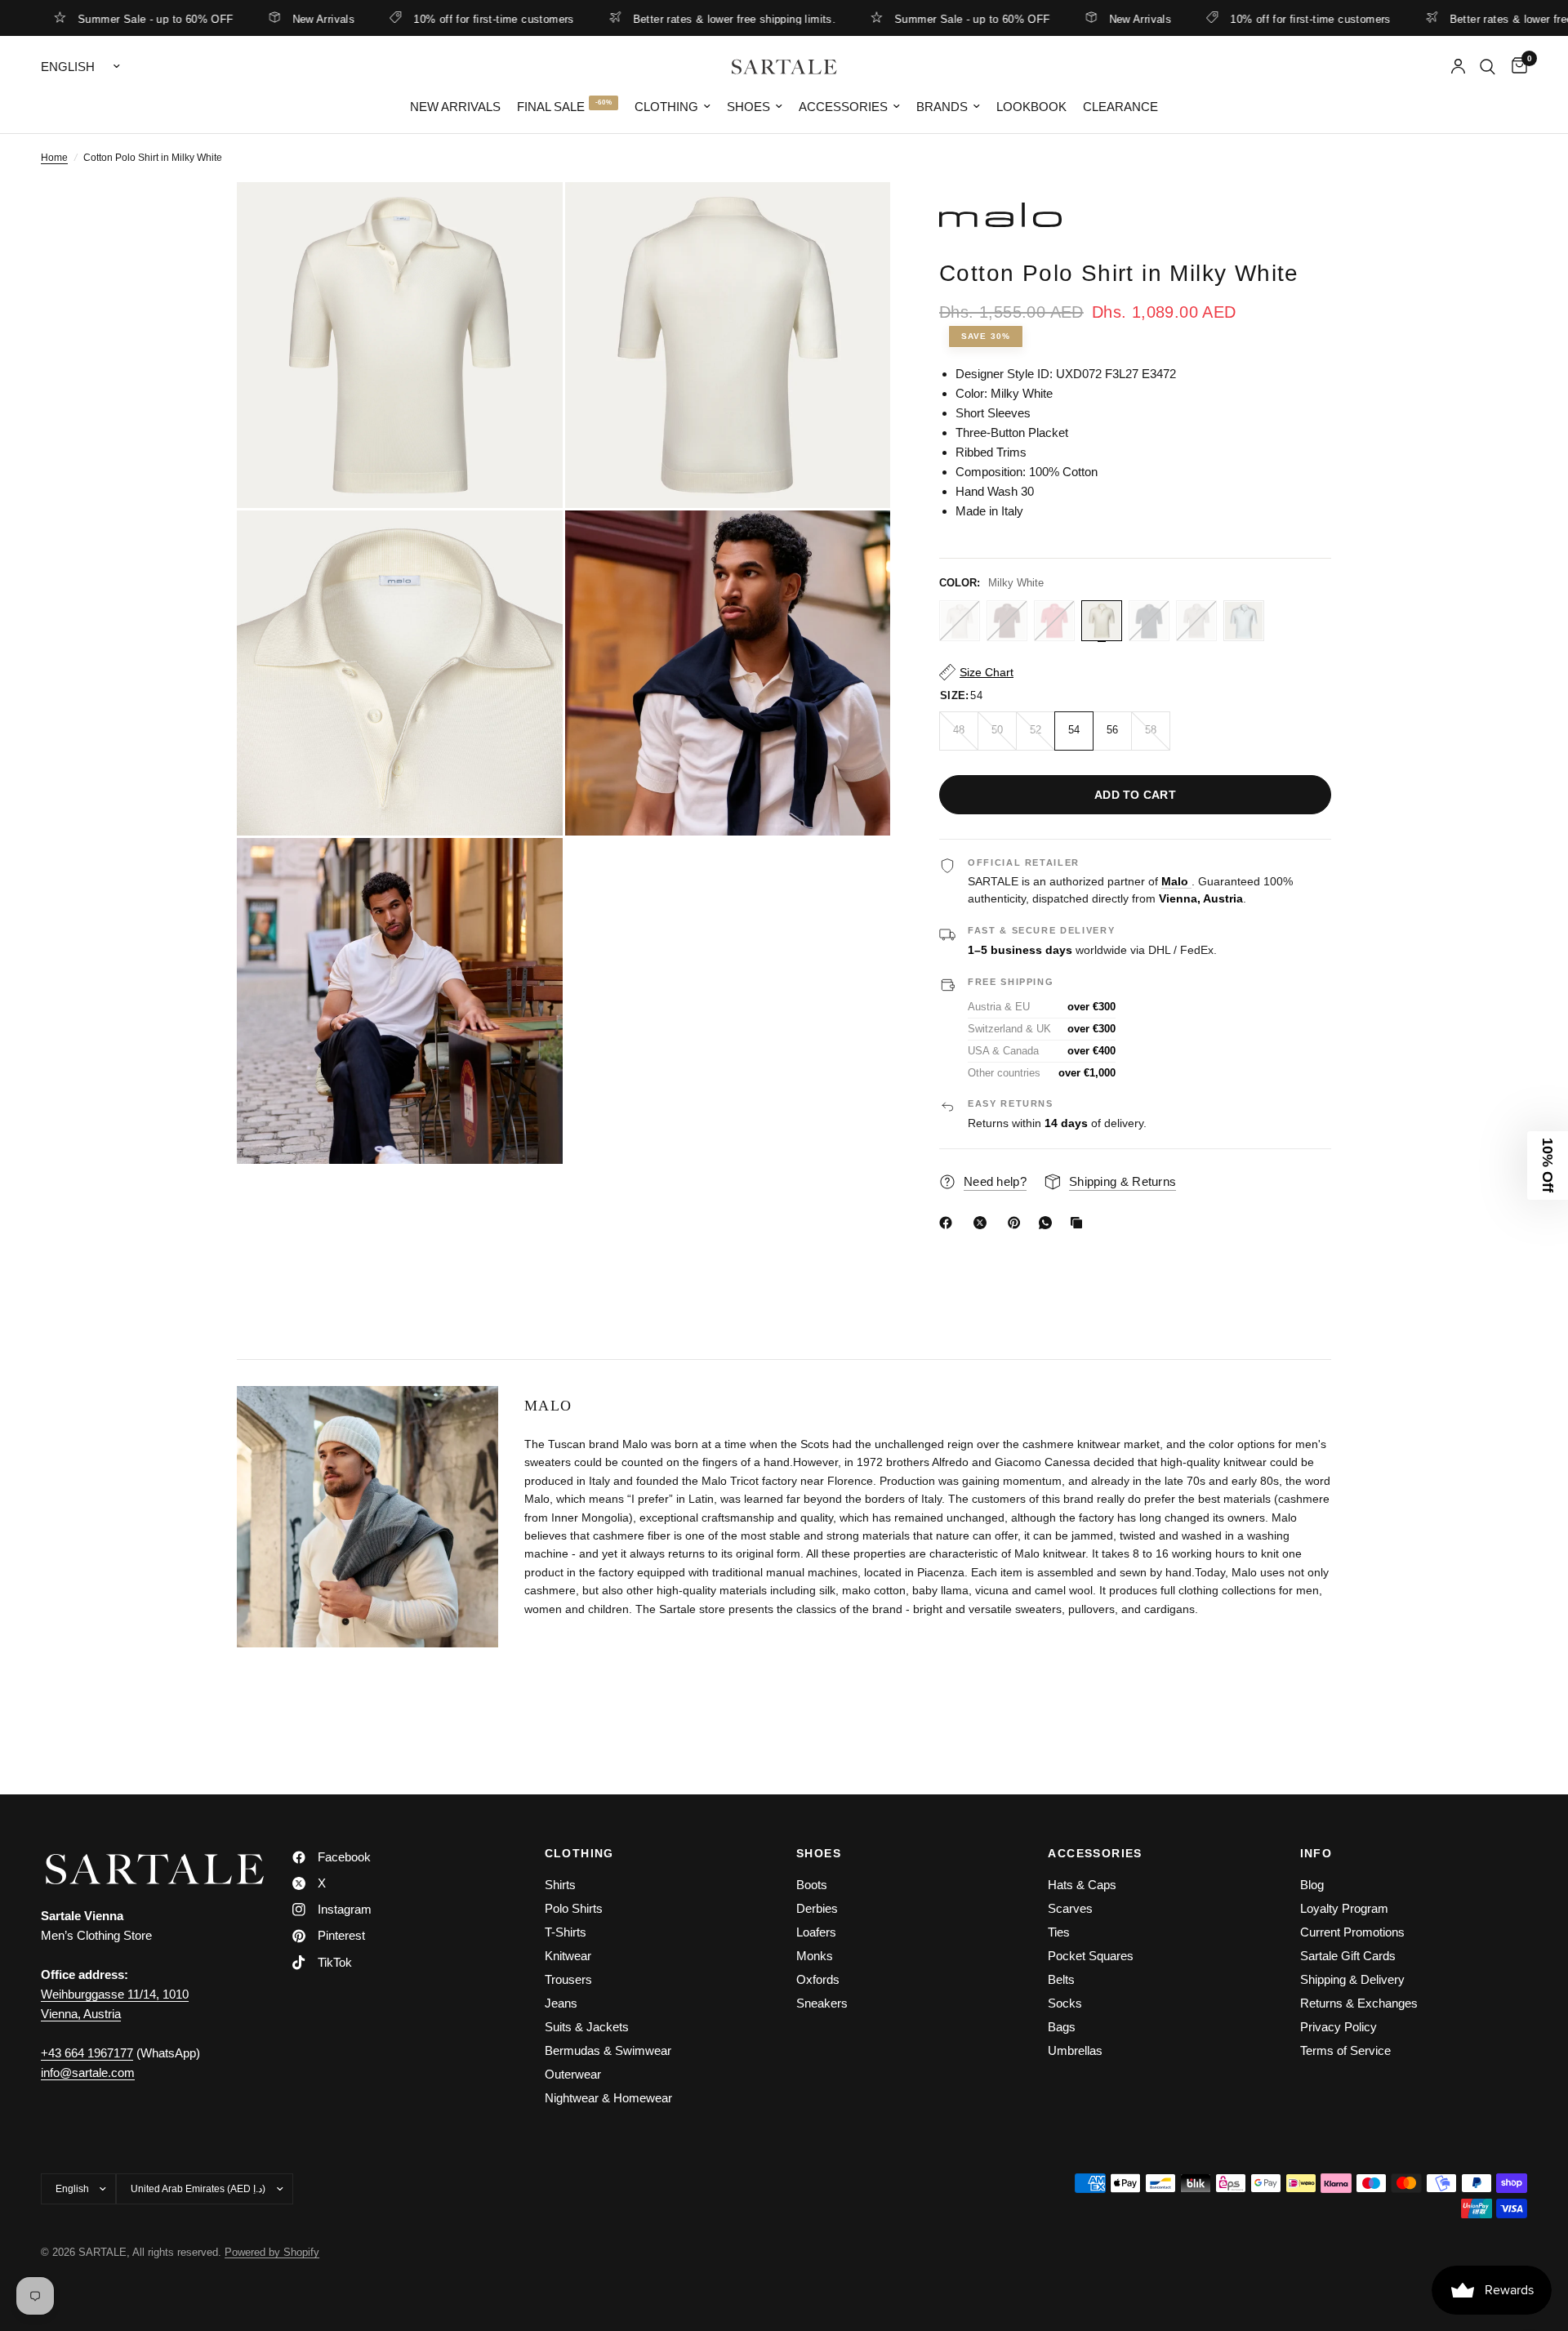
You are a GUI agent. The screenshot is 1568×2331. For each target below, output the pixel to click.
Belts (1061, 1979)
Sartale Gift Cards (1348, 1956)
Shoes (748, 107)
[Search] (1488, 67)
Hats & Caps (1082, 1885)
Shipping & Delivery (1352, 1979)
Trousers (568, 1979)
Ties (1059, 1932)
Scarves (1070, 1908)
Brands (942, 107)
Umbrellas (1075, 2050)
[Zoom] (528, 216)
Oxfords (818, 1979)
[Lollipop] (1054, 621)
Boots (812, 1885)
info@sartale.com (88, 2072)
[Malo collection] (1135, 215)
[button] (1548, 1165)
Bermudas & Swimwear (608, 2050)
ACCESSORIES (1095, 1853)
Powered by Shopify (272, 2252)
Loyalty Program (1344, 1908)
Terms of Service (1345, 2050)
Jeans (561, 2003)
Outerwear (573, 2074)
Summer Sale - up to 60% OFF (904, 19)
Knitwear (568, 1956)
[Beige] (960, 621)
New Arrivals (255, 19)
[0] (1515, 67)
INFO (1316, 1853)
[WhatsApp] (1049, 1223)
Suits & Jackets (587, 2027)
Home (54, 158)
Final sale (551, 107)
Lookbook (1031, 107)
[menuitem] (455, 107)
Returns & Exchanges (1359, 2003)
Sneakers (822, 2003)
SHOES (819, 1853)
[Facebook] (949, 1223)
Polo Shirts (574, 1908)
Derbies (817, 1908)
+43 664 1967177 (87, 2053)
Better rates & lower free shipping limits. (666, 19)
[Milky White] (1102, 621)
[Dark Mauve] (1007, 621)
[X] (983, 1223)
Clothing (666, 107)
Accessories (843, 107)
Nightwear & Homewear (608, 2098)
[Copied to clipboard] (1080, 1223)
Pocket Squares (1091, 1956)
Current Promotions (1352, 1932)
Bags (1062, 2027)
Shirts (560, 1885)
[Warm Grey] (1196, 621)
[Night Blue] (1149, 621)
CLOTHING (579, 1853)
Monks (815, 1956)
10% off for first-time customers (425, 19)
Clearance (1120, 107)
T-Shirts (566, 1932)
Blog (1312, 1885)
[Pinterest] (1018, 1223)
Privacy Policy (1339, 2027)
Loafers (816, 1932)
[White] (1244, 621)
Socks (1065, 2003)
